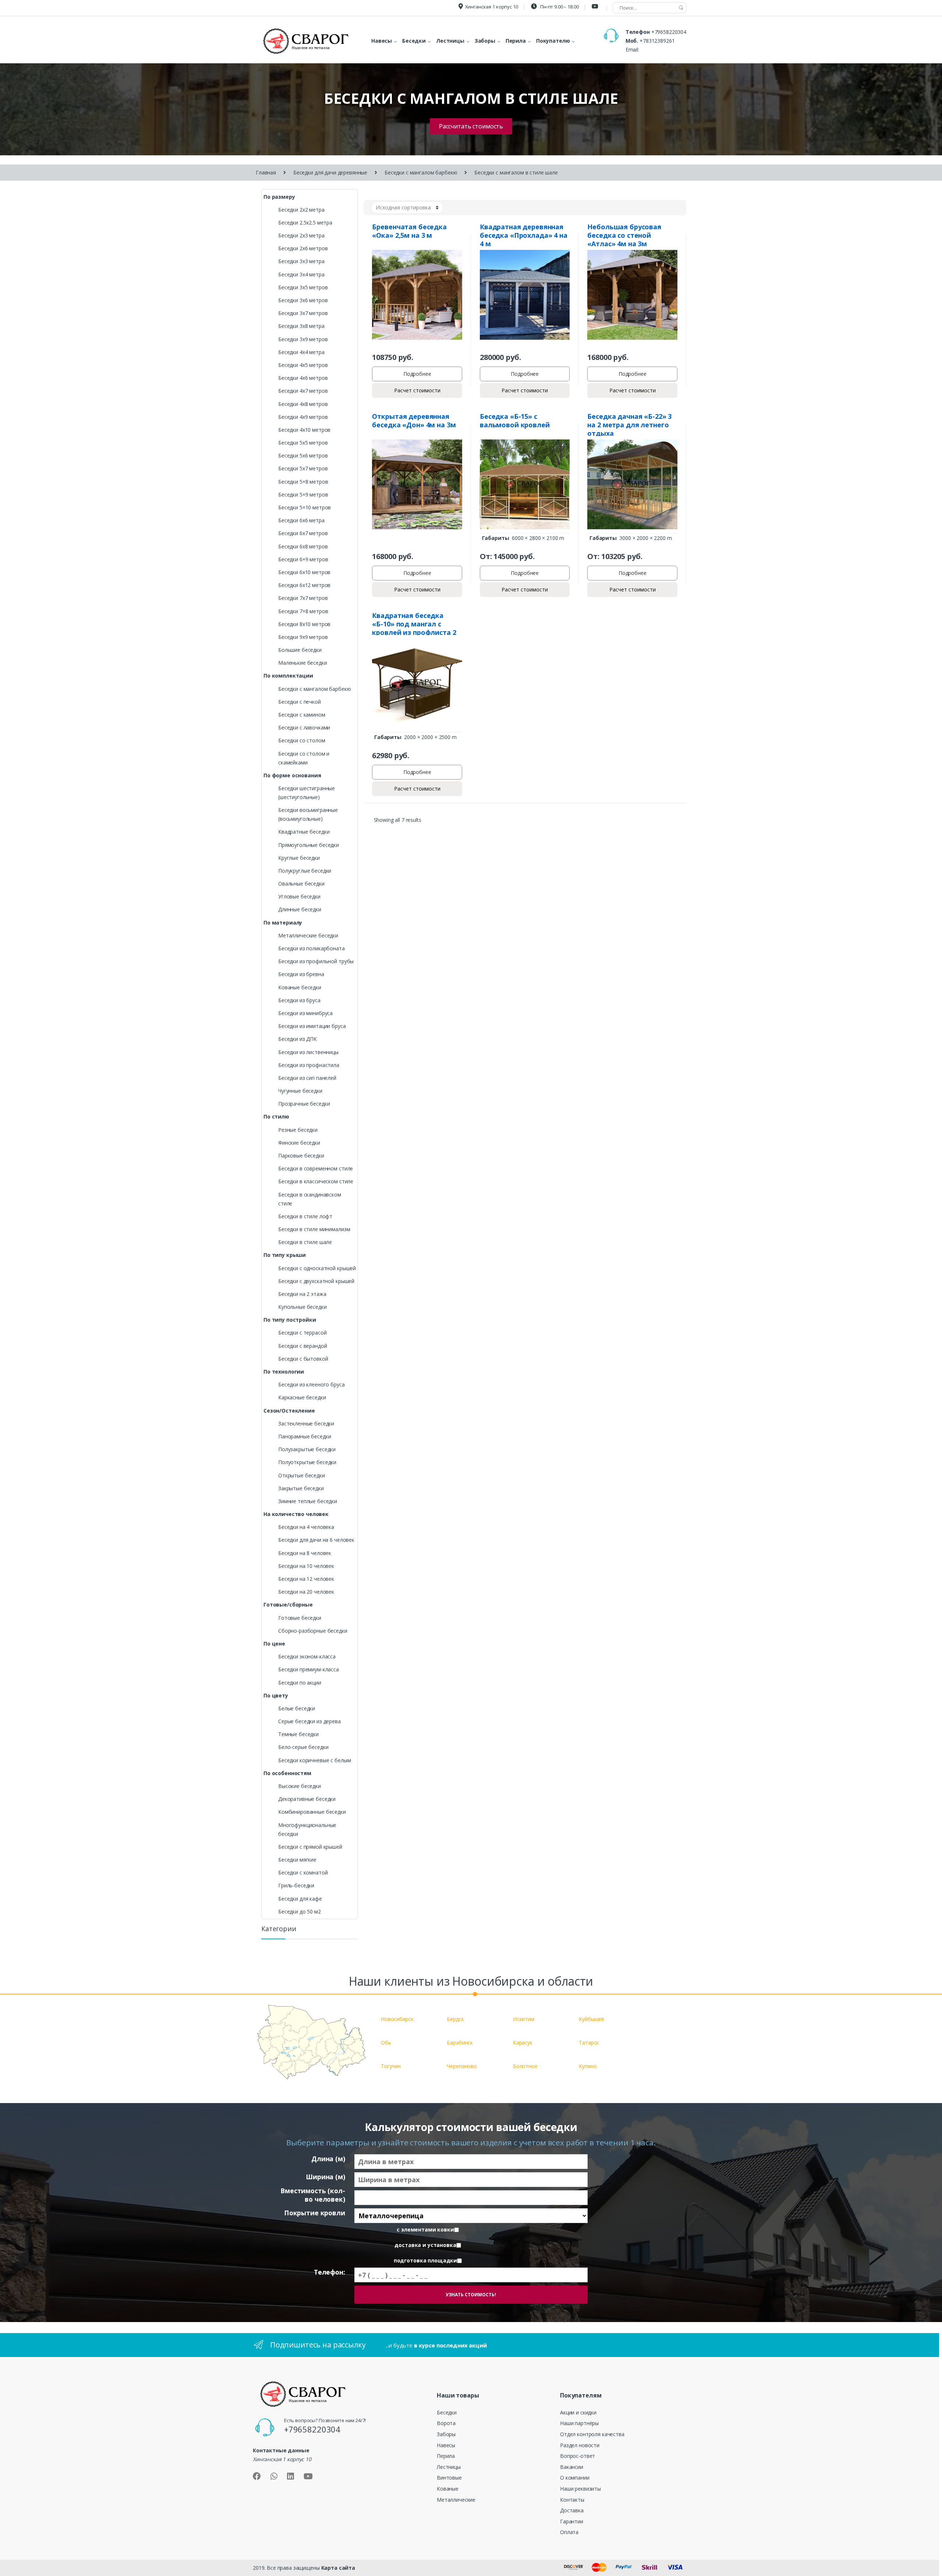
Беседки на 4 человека (306, 1527)
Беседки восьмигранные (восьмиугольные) (308, 814)
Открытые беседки (302, 1475)
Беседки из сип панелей (307, 1078)
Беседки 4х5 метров (303, 365)
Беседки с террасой (302, 1333)
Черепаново (462, 2066)
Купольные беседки (302, 1307)
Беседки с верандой (302, 1346)
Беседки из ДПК (298, 1039)
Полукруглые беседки (305, 871)
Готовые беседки (300, 1618)
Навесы (446, 2445)
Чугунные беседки (300, 1091)
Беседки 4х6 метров (303, 378)
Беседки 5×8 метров (303, 482)
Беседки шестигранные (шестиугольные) (307, 793)
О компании (575, 2478)
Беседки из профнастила (309, 1065)
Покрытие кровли (315, 2213)
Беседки (447, 2412)
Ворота (446, 2423)
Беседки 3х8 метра (301, 326)
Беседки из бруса (299, 1000)
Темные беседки (298, 1734)
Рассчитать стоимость (471, 126)
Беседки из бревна (301, 974)
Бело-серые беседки (303, 1747)
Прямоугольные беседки (309, 845)
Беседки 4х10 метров (304, 430)
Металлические (456, 2500)
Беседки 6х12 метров (304, 585)
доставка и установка (425, 2245)
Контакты (572, 2500)
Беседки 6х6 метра (301, 520)
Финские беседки (299, 1143)
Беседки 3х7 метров (303, 313)
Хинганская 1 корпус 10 (492, 7)
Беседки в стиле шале (305, 1242)
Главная (266, 172)
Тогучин (391, 2066)
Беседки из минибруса (305, 1013)
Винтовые (449, 2478)
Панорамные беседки (304, 1436)
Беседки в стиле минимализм (314, 1229)
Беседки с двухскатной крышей (316, 1281)
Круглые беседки (299, 858)
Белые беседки (297, 1708)
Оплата (569, 2532)
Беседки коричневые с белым (314, 1760)
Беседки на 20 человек (306, 1592)
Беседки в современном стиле (316, 1168)
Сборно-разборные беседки (313, 1631)
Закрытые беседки (301, 1488)
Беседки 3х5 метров (303, 287)
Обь (386, 2043)
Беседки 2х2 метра (301, 210)
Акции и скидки (578, 2412)
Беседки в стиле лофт (305, 1216)
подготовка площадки (425, 2261)
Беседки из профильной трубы (316, 961)
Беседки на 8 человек (305, 1553)
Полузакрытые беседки (307, 1449)
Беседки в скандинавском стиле (310, 1199)
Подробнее (417, 374)
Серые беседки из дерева (309, 1721)
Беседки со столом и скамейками (304, 758)
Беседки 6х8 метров (303, 546)
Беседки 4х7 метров (303, 391)
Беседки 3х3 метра (301, 261)
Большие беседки (300, 650)
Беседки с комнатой (303, 1872)
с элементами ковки (425, 2230)
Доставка (572, 2510)
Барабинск (460, 2043)
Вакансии (572, 2467)
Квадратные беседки (304, 832)
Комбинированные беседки (312, 1812)
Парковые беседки (301, 1156)
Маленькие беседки (303, 663)
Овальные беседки (301, 884)
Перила (446, 2456)
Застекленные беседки (306, 1423)
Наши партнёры (579, 2423)
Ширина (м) (325, 2177)
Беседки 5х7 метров (303, 468)
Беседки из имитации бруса (312, 1026)
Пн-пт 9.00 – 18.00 (559, 7)
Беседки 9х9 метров (303, 637)
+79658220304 (669, 32)
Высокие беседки (300, 1786)
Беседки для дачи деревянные (330, 172)
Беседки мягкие (297, 1860)
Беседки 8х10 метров (304, 624)
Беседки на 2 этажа (302, 1294)
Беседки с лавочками (304, 727)
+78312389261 (657, 41)
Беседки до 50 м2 (300, 1911)
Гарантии (572, 2521)
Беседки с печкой (300, 702)
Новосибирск (397, 2019)
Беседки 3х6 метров (303, 300)
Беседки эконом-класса (307, 1656)
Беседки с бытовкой (303, 1359)
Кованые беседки (300, 987)
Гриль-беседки (296, 1885)
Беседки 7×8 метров (303, 611)
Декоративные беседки (307, 1799)
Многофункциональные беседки (307, 1829)
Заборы (446, 2434)
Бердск (455, 2019)
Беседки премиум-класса (309, 1669)
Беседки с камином (302, 715)
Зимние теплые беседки (308, 1501)
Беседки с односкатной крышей (317, 1268)
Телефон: (330, 2272)
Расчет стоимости (417, 390)
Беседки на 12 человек (306, 1579)
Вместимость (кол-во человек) (313, 2195)
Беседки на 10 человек (306, 1566)
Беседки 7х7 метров (303, 598)
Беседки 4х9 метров (303, 417)
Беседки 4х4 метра (301, 352)
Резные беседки (298, 1130)
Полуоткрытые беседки (307, 1462)
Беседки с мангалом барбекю (421, 172)
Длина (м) (328, 2159)
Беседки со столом (302, 740)
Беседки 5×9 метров (303, 494)
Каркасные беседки (302, 1397)
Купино (588, 2066)
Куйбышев (592, 2019)
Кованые (448, 2489)
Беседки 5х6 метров (303, 455)
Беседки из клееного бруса (311, 1384)
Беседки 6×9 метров (303, 559)
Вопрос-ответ (578, 2456)
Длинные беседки (300, 909)
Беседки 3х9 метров (303, 339)
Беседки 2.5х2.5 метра (305, 222)
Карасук (523, 2043)
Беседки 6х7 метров (303, 533)
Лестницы (449, 2467)
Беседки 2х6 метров (303, 248)
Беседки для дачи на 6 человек (316, 1540)
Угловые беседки (299, 896)
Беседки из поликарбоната (311, 948)
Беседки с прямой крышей (310, 1847)
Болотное (525, 2066)
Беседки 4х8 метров (303, 404)
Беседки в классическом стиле (316, 1181)
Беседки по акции (300, 1683)
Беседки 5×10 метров (304, 507)
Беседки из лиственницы (308, 1052)
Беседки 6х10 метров (304, 572)
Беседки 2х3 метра (301, 235)
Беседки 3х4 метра (301, 274)
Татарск (589, 2043)
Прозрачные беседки (304, 1104)
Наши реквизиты (580, 2489)
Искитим (524, 2019)
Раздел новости (580, 2445)
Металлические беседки (308, 935)
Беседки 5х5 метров (303, 443)
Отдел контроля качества (592, 2434)
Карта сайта (338, 2568)
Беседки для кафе (300, 1899)
